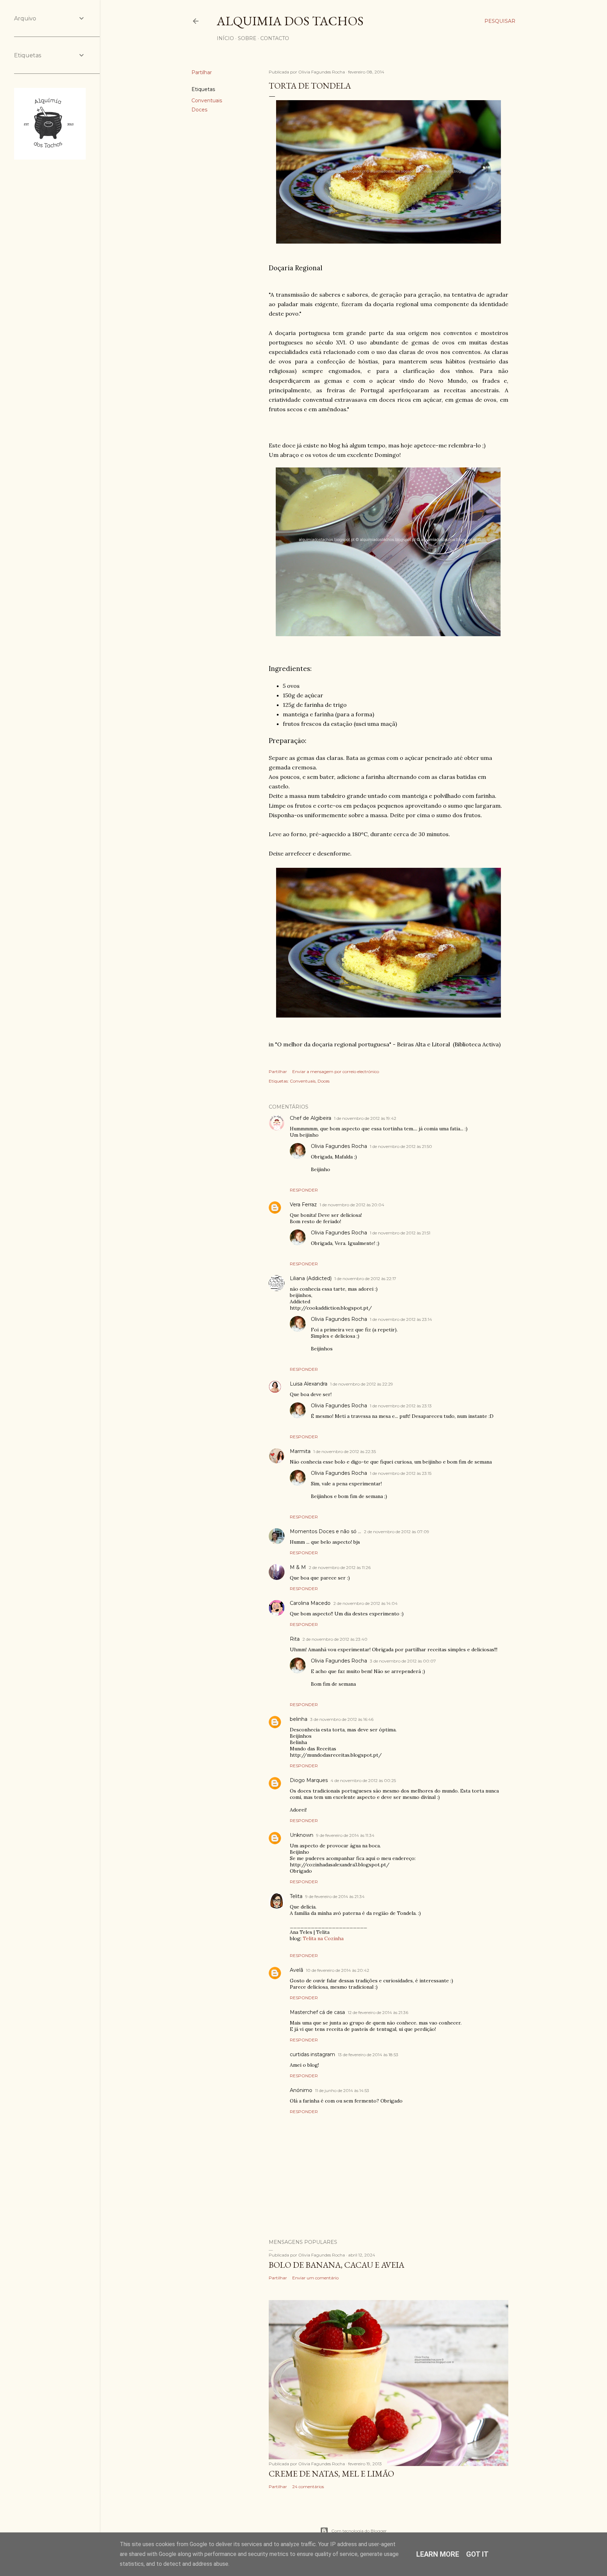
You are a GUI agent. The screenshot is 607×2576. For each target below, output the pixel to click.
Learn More (438, 2554)
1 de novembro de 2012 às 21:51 (400, 1233)
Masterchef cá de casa (317, 2012)
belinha (299, 1719)
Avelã (296, 1970)
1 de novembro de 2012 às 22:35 (345, 1451)
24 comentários (308, 2487)
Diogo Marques (309, 1780)
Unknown (302, 1835)
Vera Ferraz (303, 1205)
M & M (298, 1567)
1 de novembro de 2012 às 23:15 (401, 1473)
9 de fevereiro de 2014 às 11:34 (345, 1835)
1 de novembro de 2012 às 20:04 (352, 1205)
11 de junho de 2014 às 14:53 (342, 2090)
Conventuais (207, 101)
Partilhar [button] (202, 72)
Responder (304, 1190)
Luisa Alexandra (309, 1384)
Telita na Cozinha (323, 1938)
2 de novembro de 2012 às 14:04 (365, 1603)
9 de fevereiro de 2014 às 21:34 (335, 1896)
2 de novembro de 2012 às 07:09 (397, 1532)
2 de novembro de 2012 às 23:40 (335, 1639)
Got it (477, 2554)
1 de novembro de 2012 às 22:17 (365, 1279)
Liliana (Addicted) (311, 1278)
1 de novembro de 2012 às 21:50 (401, 1146)
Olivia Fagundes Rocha (339, 1146)
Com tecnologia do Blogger (359, 2531)
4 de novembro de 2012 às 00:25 (363, 1780)
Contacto (275, 38)
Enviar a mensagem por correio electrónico (336, 1071)
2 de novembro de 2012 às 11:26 (340, 1567)
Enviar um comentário (315, 2278)
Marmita (300, 1451)
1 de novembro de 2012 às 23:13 (401, 1406)
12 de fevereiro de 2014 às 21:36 (378, 2012)
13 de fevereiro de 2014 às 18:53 (368, 2055)
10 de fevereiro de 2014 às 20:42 (338, 1970)
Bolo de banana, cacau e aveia (337, 2265)
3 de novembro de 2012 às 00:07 (403, 1661)
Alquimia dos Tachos (290, 21)
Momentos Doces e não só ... (325, 1531)
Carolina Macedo (310, 1603)
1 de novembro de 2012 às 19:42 (365, 1118)
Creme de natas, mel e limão (331, 2474)
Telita (296, 1896)
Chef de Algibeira (311, 1118)
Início (225, 38)
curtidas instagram (312, 2054)
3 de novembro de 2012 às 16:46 (342, 1719)
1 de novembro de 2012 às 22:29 (362, 1384)
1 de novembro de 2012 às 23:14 (401, 1319)
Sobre (247, 38)
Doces (199, 110)
